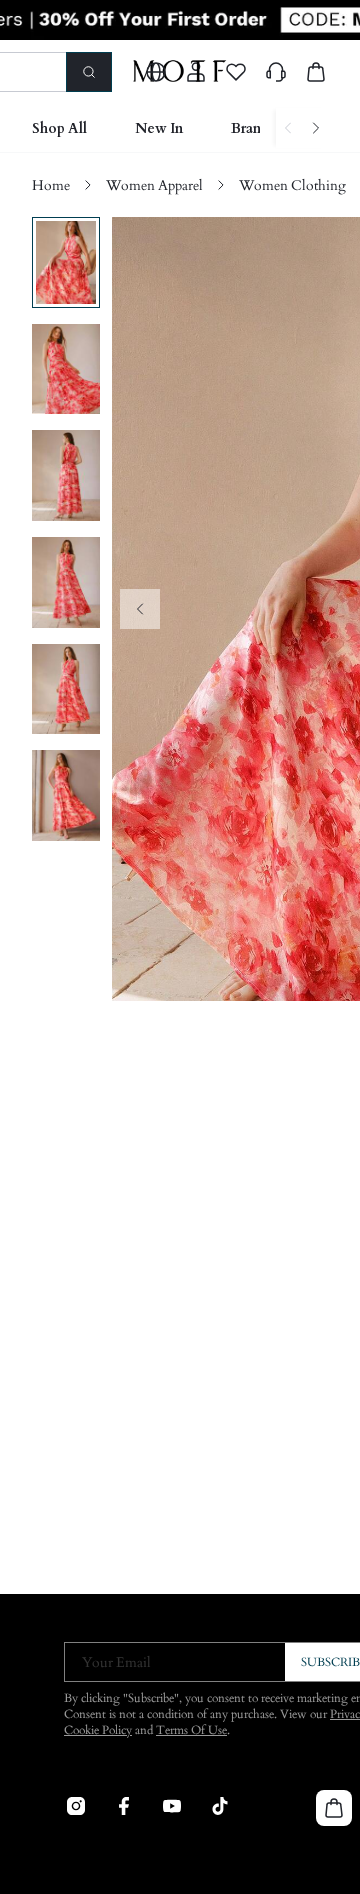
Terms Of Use (191, 1730)
